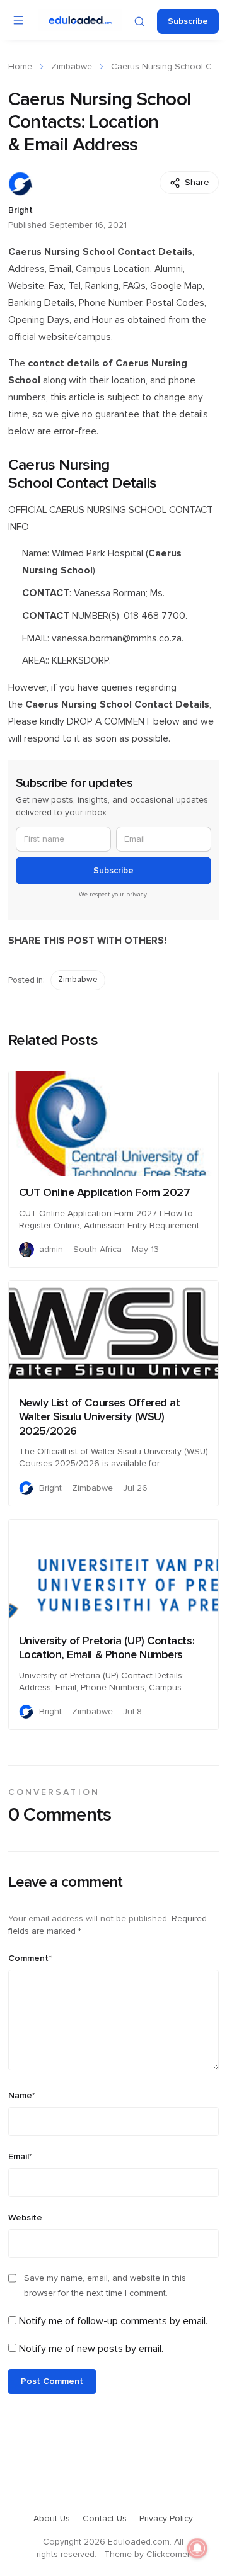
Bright (20, 210)
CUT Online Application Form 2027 (105, 1193)
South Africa (97, 1250)
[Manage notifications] (197, 2548)
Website (25, 2218)
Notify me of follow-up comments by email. (113, 2321)
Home (20, 67)
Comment (30, 1958)
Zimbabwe (72, 67)
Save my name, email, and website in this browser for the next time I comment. (105, 2286)
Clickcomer (168, 2555)
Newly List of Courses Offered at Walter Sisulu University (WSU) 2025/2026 (100, 1417)
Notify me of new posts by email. (91, 2349)
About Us (52, 2519)
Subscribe (188, 21)
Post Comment (52, 2381)
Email (20, 2157)
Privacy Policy (166, 2519)
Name (22, 2096)
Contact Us (105, 2519)
